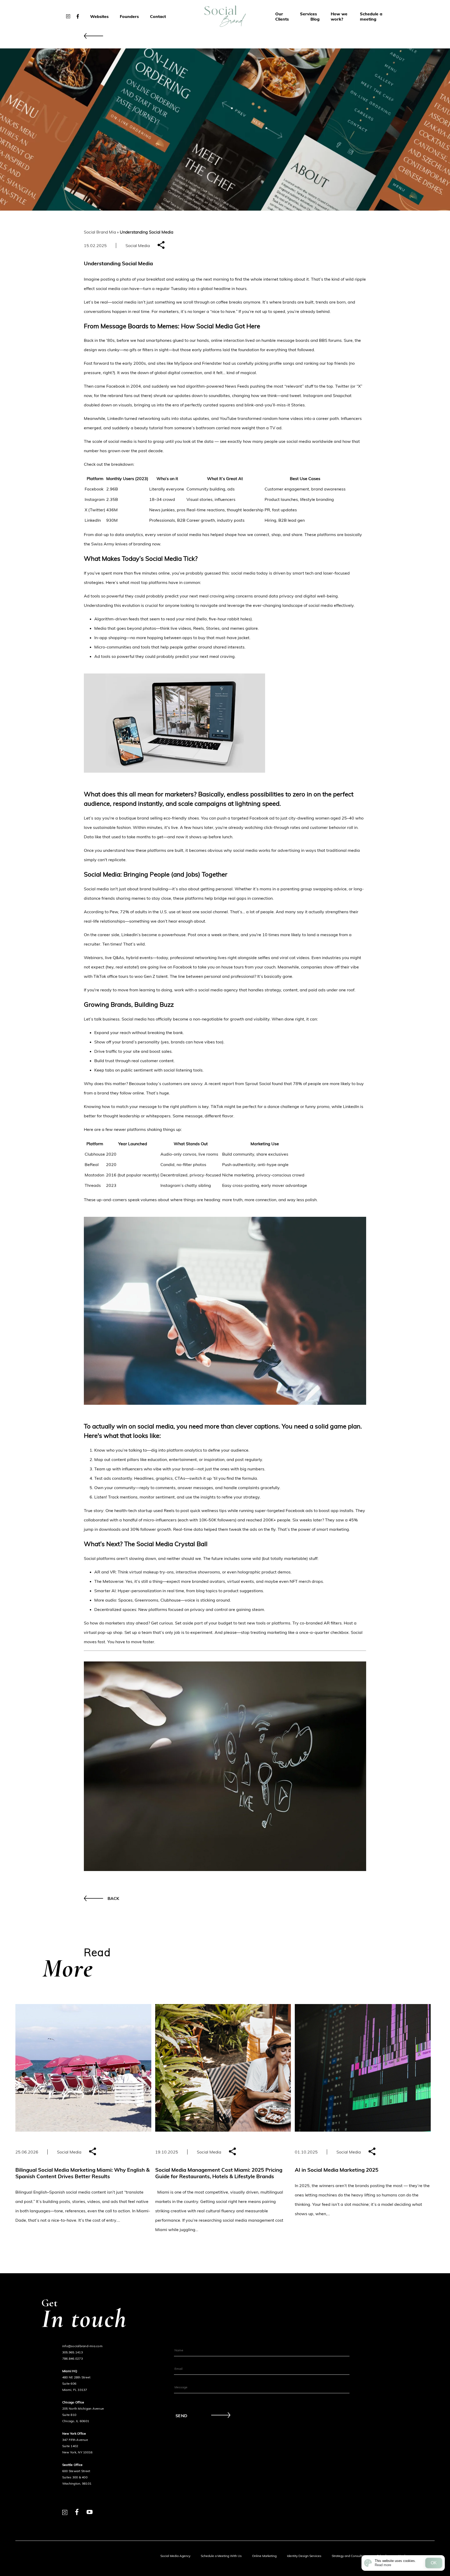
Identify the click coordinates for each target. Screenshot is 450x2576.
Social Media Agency (175, 2556)
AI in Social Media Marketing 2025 (337, 2170)
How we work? (339, 16)
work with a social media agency (206, 990)
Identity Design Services (304, 2556)
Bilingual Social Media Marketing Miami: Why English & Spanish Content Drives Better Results (83, 2173)
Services (308, 14)
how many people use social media (277, 441)
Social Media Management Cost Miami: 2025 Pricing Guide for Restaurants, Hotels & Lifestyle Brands (219, 2173)
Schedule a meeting (371, 16)
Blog (315, 19)
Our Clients (282, 16)
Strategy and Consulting (349, 2556)
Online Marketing (264, 2556)
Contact (158, 16)
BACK (113, 1898)
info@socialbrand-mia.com (82, 2346)
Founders (129, 16)
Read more (383, 2565)
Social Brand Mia (100, 232)
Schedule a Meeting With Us (221, 2556)
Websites (99, 16)
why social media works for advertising (262, 850)
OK (434, 2563)
